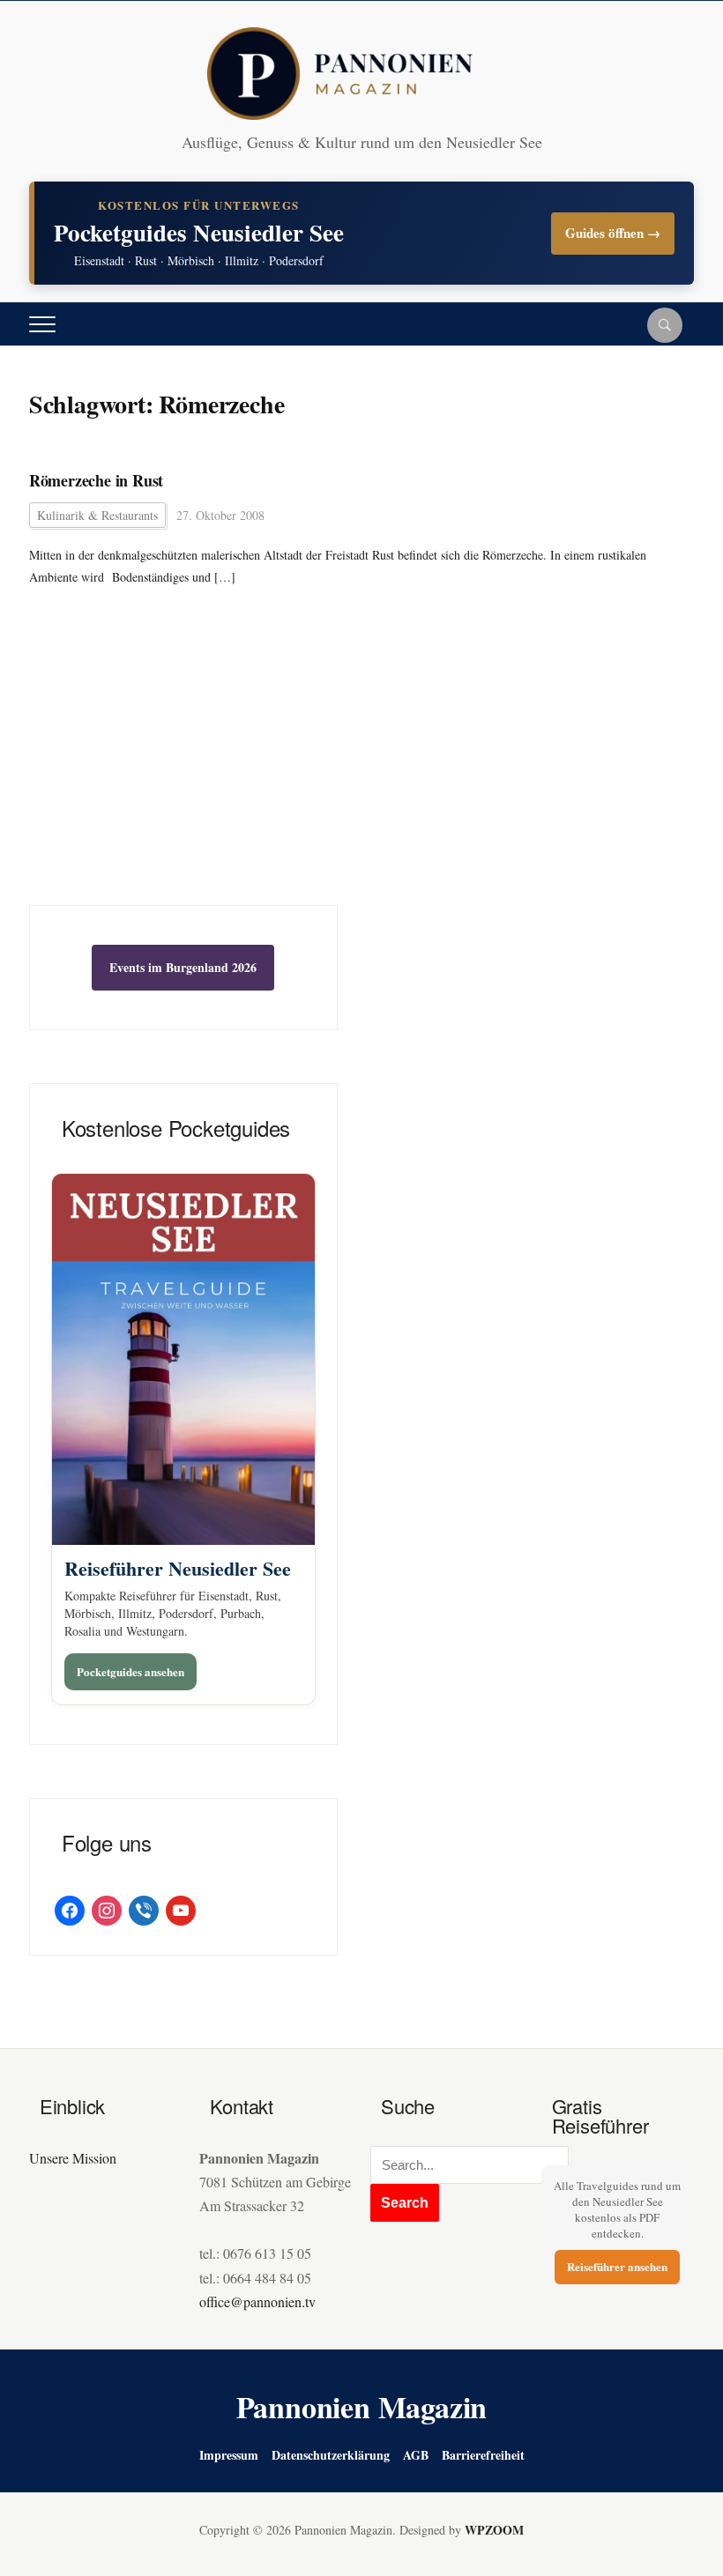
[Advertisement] (183, 773)
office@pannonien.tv (257, 2301)
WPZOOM (494, 2530)
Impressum (229, 2455)
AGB (416, 2455)
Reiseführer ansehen (617, 2266)
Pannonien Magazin (362, 2407)
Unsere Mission (73, 2158)
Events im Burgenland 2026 (183, 967)
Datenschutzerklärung (331, 2455)
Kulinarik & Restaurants (97, 515)
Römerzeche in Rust (96, 481)
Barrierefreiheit (483, 2455)
